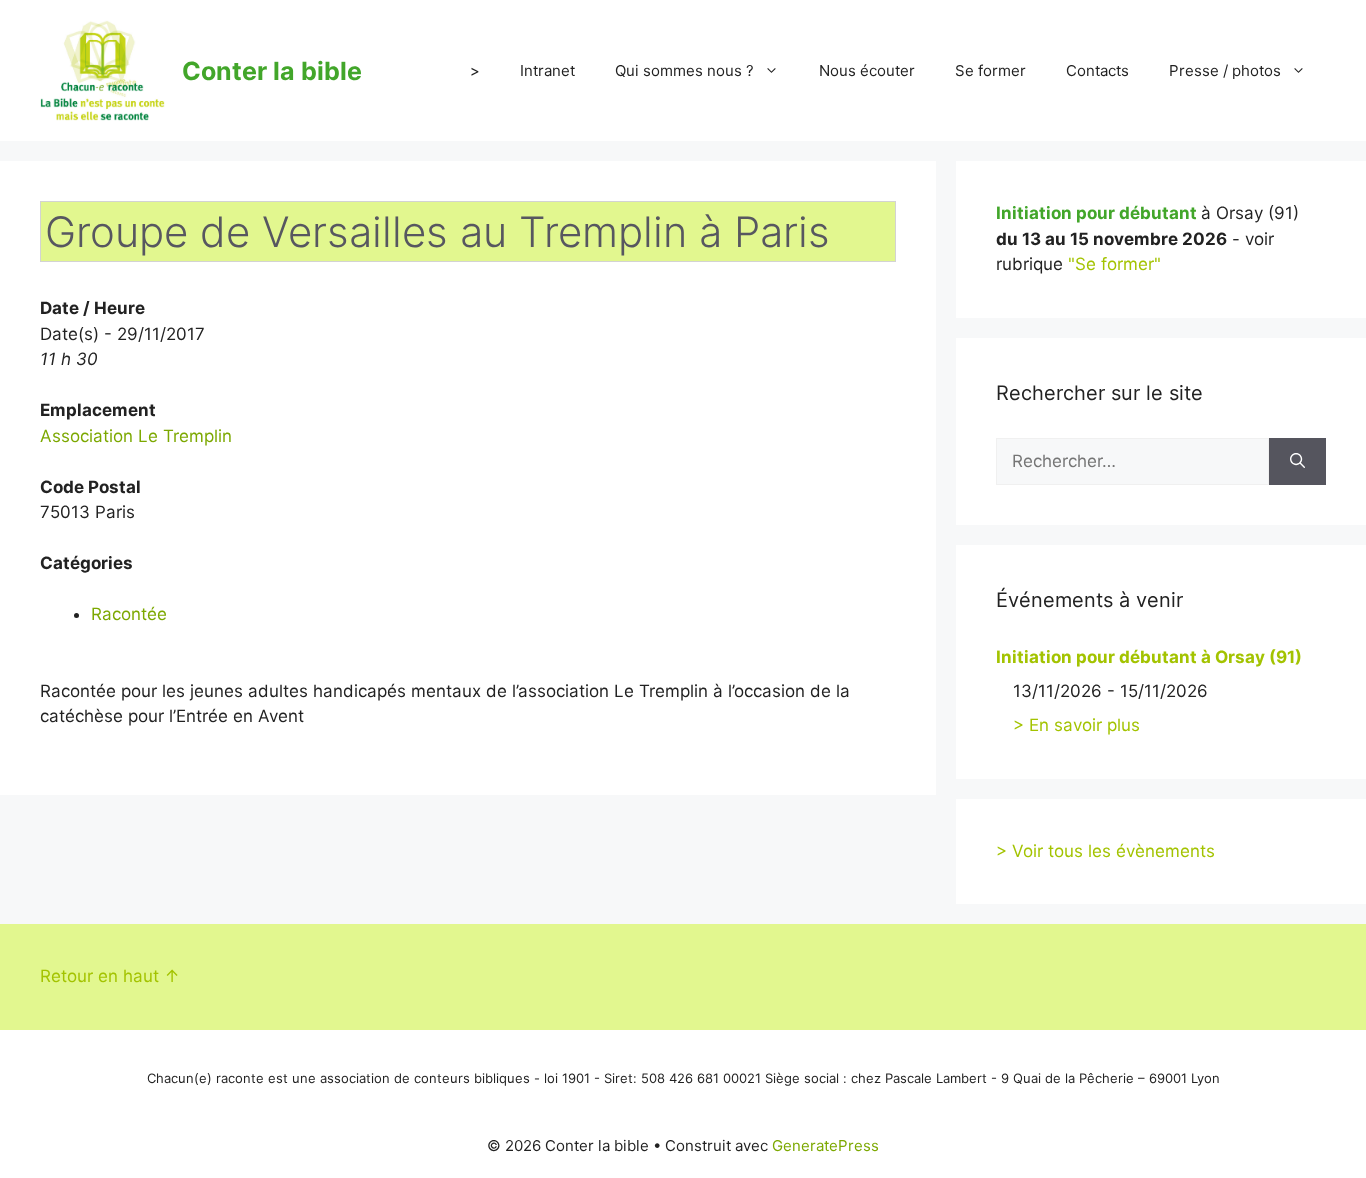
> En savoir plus (1076, 725)
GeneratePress (825, 1145)
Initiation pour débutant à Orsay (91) (1149, 657)
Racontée (129, 614)
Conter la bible (272, 71)
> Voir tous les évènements (1105, 851)
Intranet (547, 70)
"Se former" (1114, 264)
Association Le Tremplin (136, 436)
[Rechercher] (1297, 462)
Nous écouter (867, 70)
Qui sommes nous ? (684, 70)
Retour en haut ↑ (110, 976)
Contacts (1097, 70)
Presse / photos (1225, 70)
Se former (990, 70)
